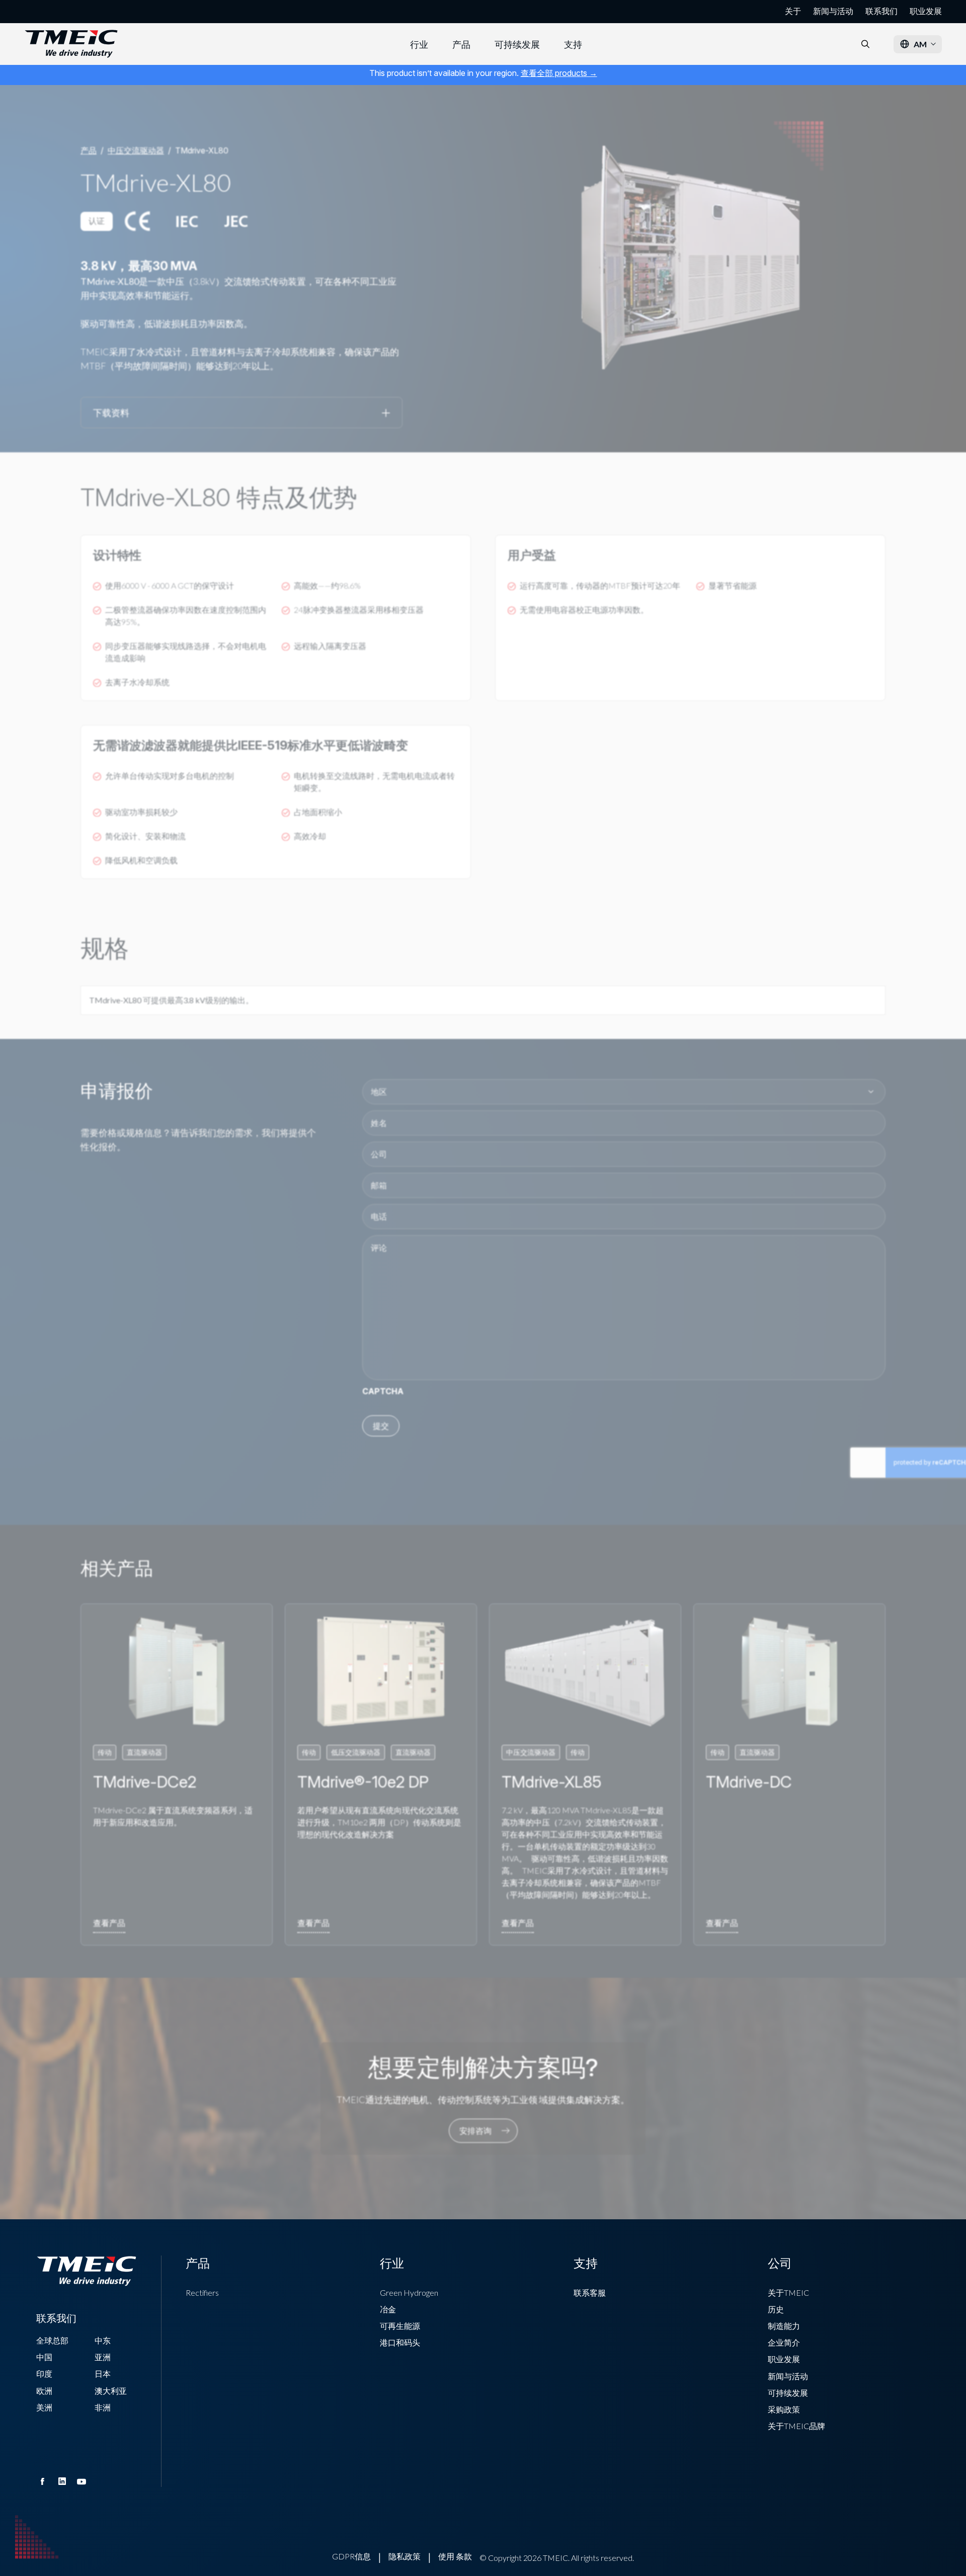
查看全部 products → (559, 73)
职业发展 (926, 11)
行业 (419, 44)
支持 (573, 44)
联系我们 (881, 11)
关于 (793, 11)
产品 (461, 44)
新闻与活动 (833, 11)
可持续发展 (517, 44)
